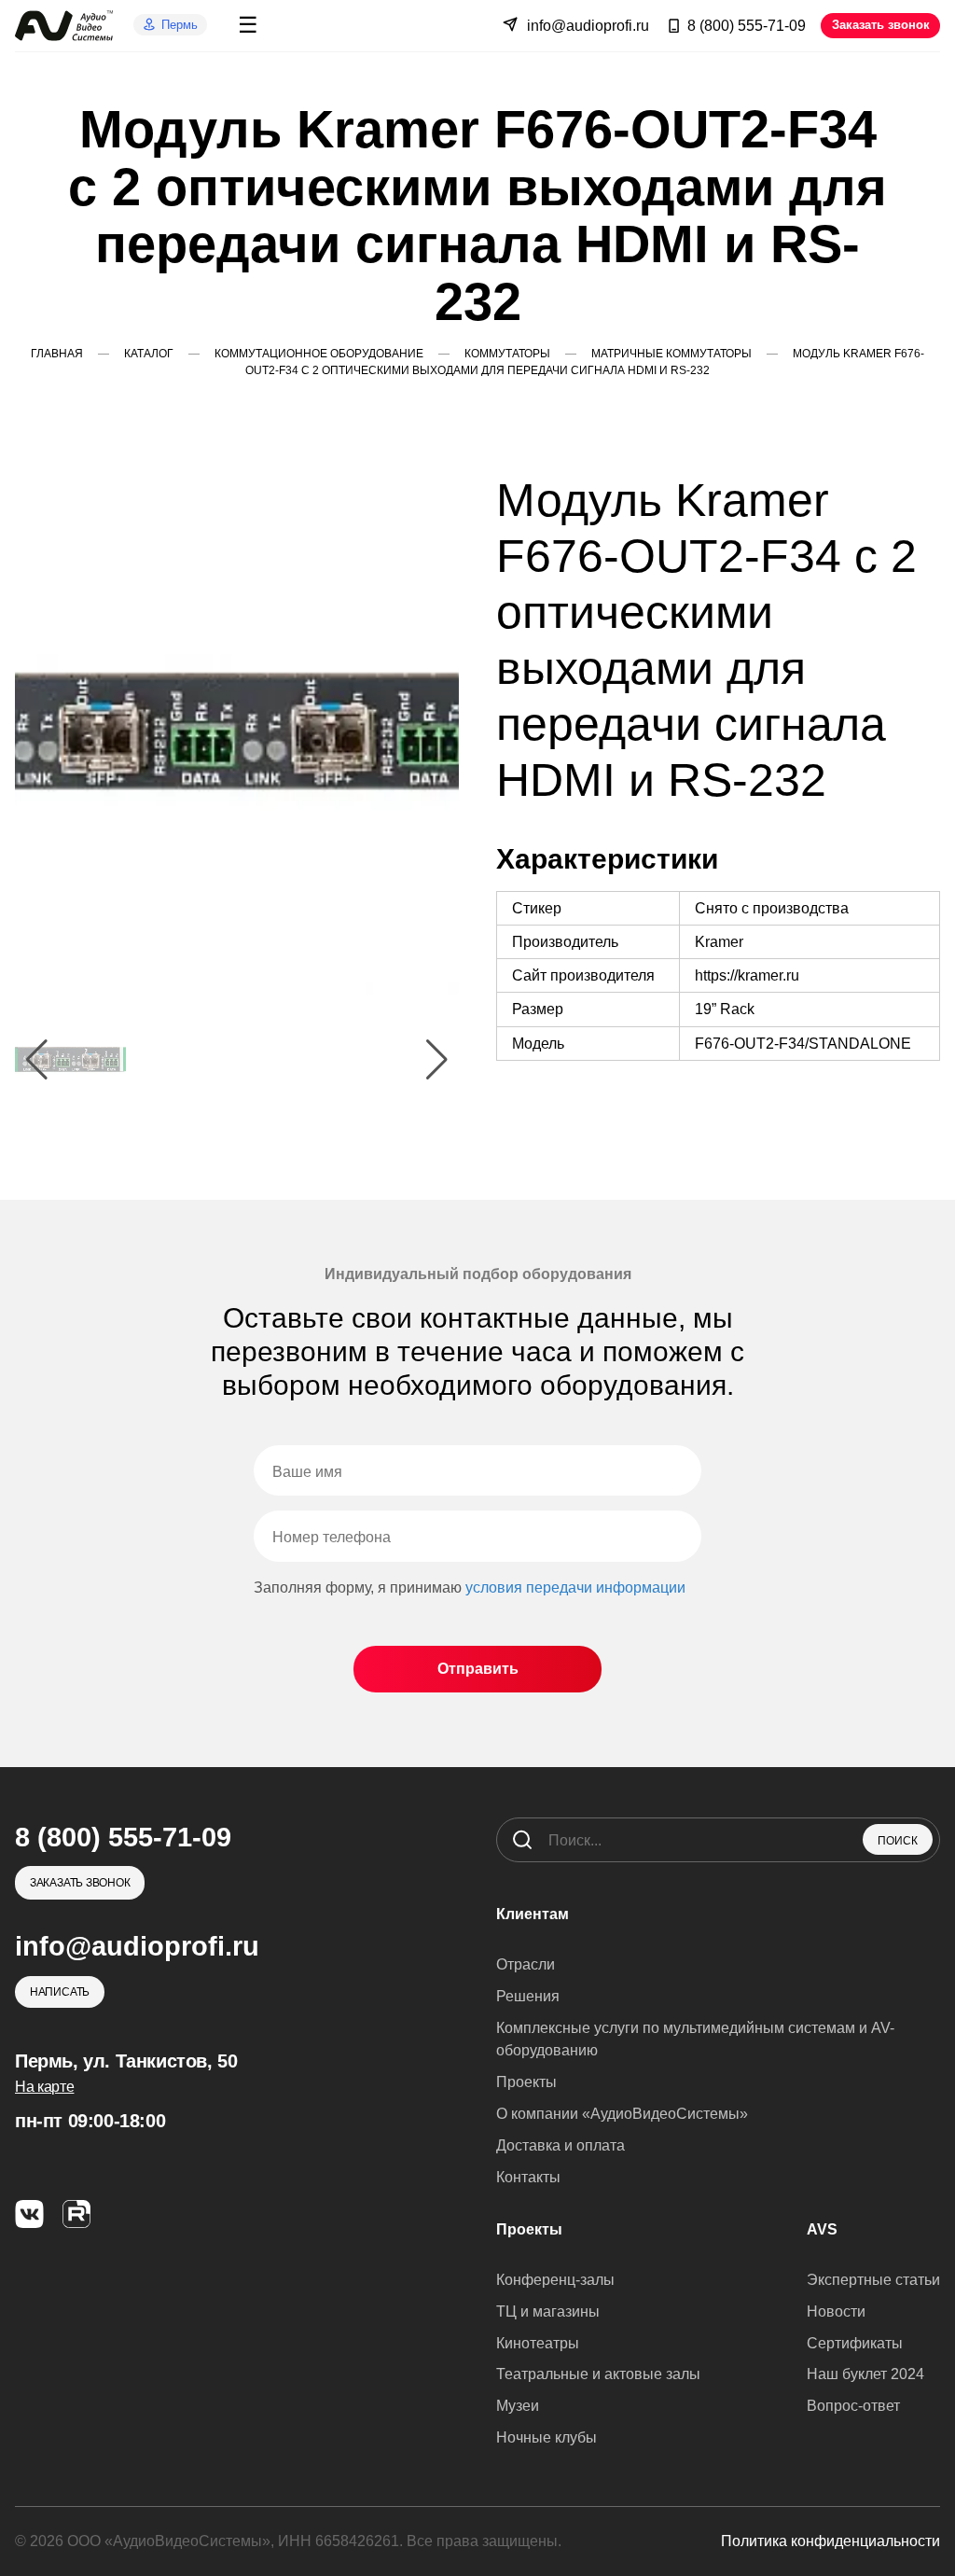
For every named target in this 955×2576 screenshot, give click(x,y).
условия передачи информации (575, 1587)
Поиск (898, 1841)
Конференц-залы (555, 2280)
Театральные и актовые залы (598, 2374)
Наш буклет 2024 (865, 2374)
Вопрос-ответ (853, 2406)
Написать (60, 1992)
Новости (836, 2311)
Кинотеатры (538, 2343)
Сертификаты (855, 2343)
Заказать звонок (881, 25)
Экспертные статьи (873, 2280)
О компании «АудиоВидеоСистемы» (622, 2114)
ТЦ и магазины (548, 2311)
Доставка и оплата (561, 2145)
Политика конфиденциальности (830, 2541)
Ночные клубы (547, 2437)
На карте (44, 2087)
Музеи (518, 2406)
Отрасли (526, 1964)
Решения (528, 1996)
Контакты (528, 2177)
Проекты (526, 2082)
